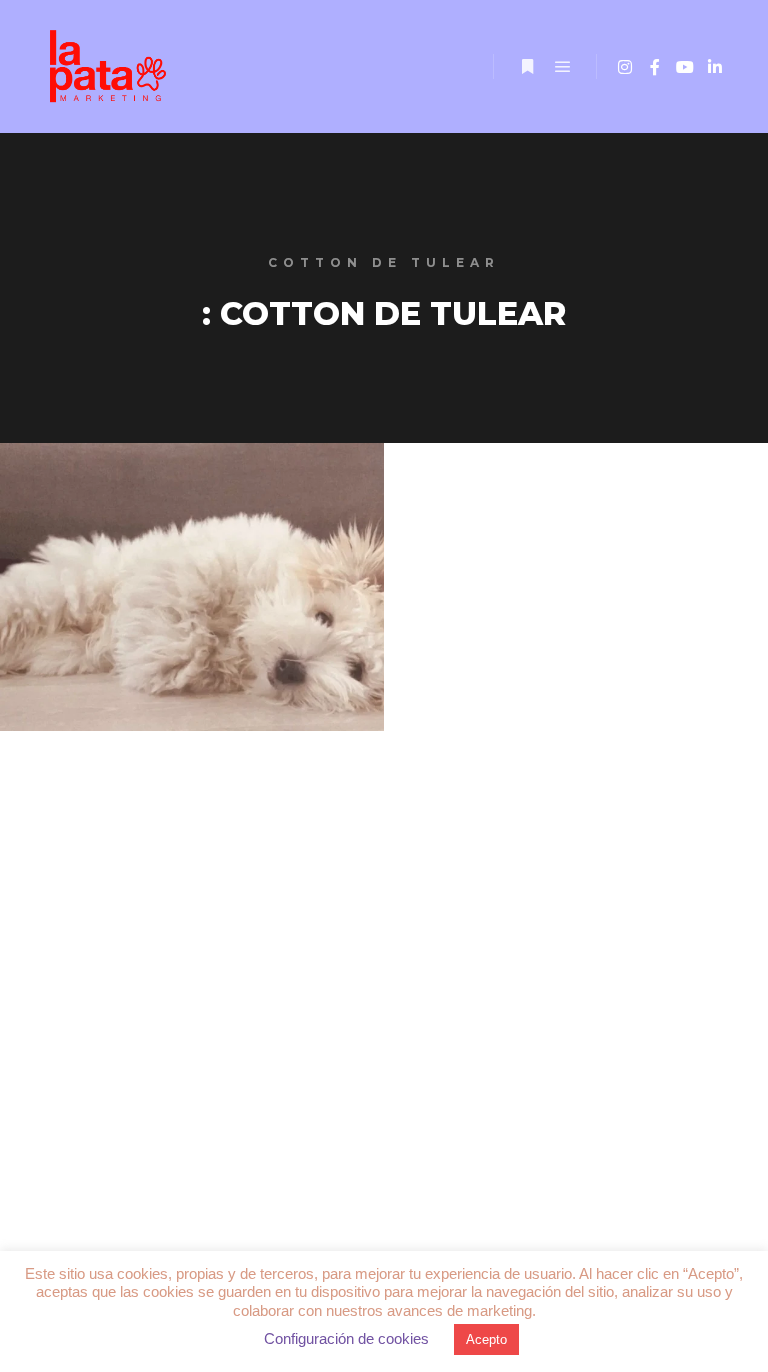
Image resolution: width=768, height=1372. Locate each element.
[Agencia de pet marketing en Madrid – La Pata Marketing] (110, 66)
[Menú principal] (563, 67)
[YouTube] (685, 67)
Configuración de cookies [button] (346, 1338)
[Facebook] (655, 67)
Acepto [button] (486, 1339)
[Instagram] (625, 67)
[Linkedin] (715, 67)
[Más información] (527, 67)
